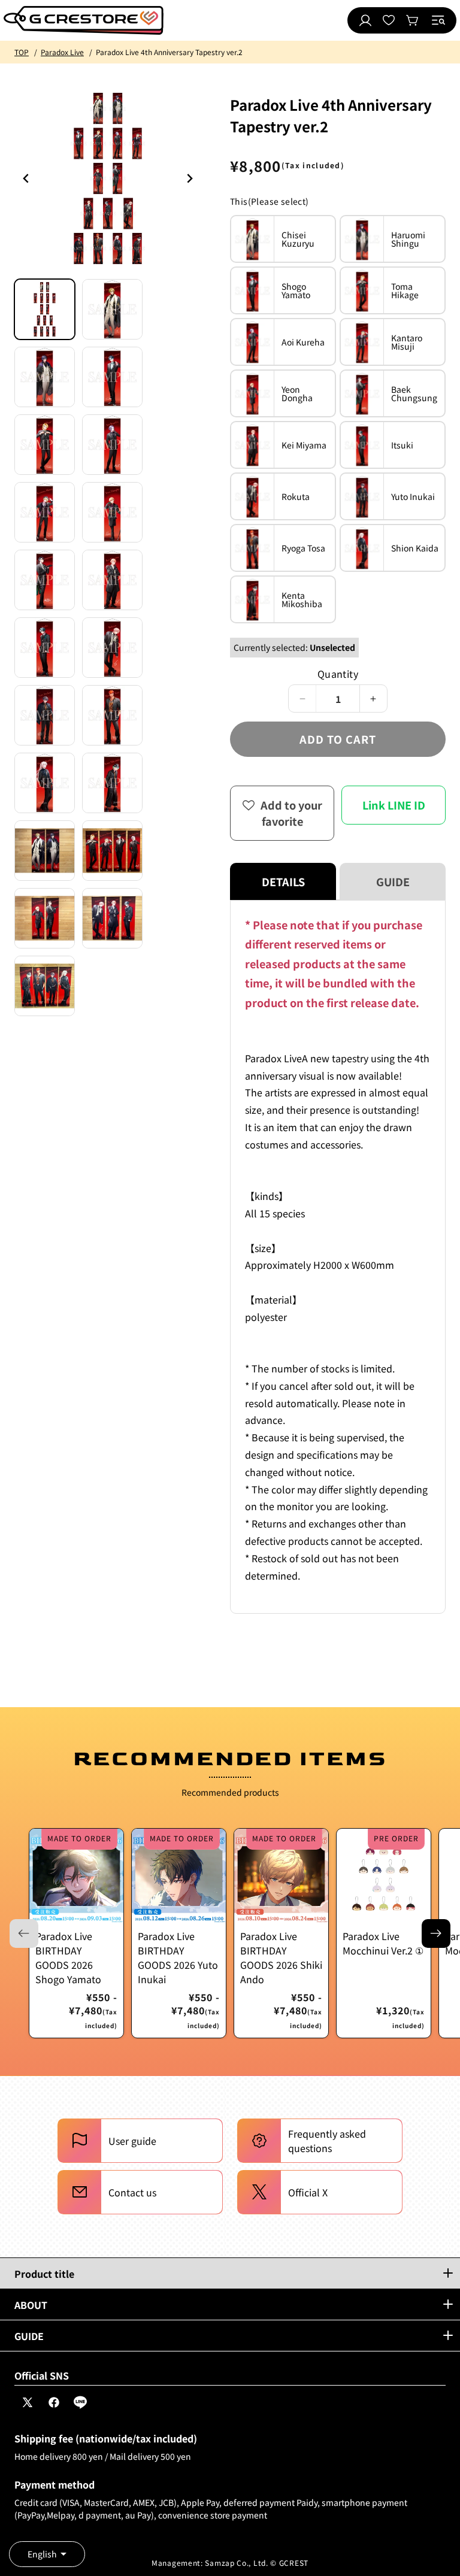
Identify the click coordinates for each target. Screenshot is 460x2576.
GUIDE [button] (29, 2336)
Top (22, 52)
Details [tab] (283, 881)
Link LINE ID (394, 805)
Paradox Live (62, 52)
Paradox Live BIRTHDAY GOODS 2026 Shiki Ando (281, 1957)
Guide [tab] (393, 881)
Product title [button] (44, 2274)
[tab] (45, 309)
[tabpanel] (338, 1257)
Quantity (338, 674)
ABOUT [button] (31, 2305)
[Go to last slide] (26, 178)
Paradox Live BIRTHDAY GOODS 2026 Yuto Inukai (178, 1957)
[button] (438, 20)
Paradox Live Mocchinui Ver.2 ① (383, 1943)
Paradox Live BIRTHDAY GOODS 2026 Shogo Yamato (68, 1957)
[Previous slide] (189, 178)
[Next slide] (436, 1933)
